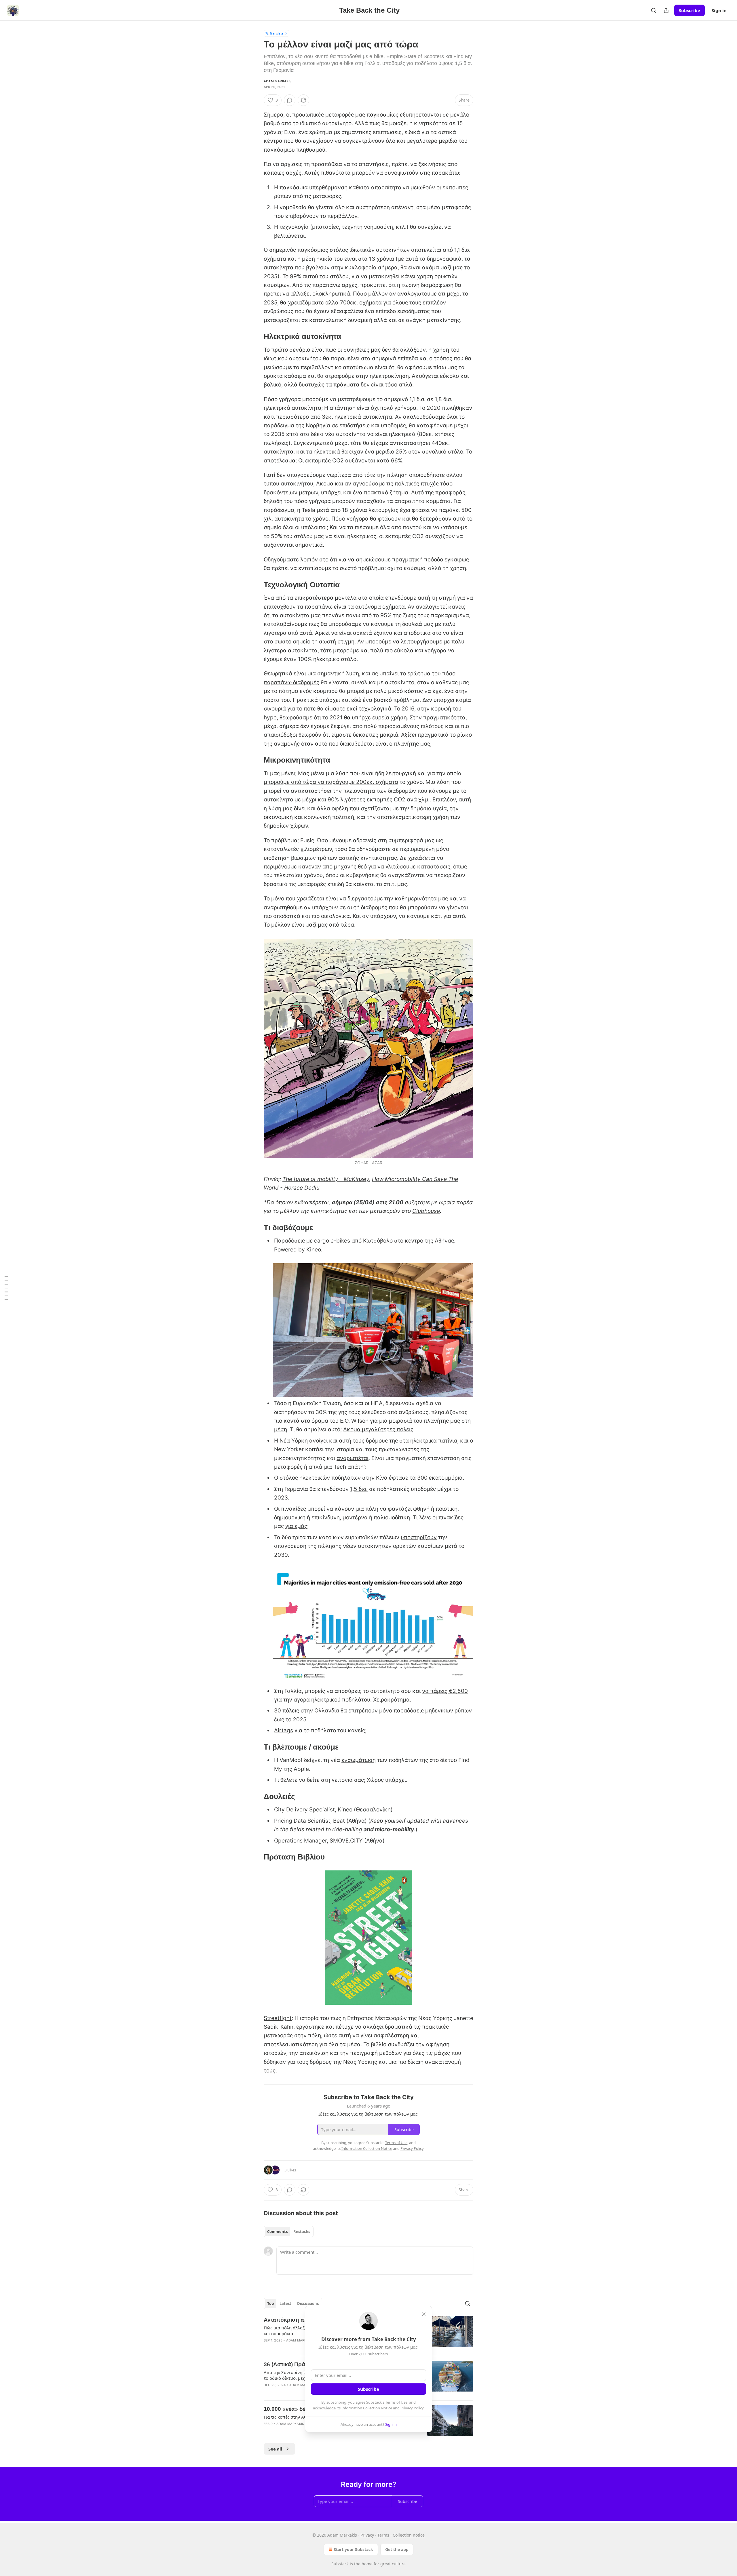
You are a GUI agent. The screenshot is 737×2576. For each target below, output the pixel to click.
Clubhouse (426, 1211)
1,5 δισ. (359, 1489)
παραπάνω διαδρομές (291, 682)
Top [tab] (270, 2303)
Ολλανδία (327, 1711)
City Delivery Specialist (304, 1810)
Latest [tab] (285, 2303)
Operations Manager (300, 1841)
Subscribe (689, 10)
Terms (383, 2535)
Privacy (367, 2535)
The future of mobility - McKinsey (326, 1179)
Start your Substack (353, 2549)
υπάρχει (396, 1780)
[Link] (256, 336)
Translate (277, 33)
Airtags (284, 1730)
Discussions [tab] (308, 2303)
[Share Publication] (666, 10)
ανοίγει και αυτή (330, 1441)
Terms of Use (396, 2402)
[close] (424, 2314)
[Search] (654, 10)
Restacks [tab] (302, 2232)
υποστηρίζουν (419, 1537)
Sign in (719, 10)
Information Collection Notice (367, 2408)
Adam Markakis (278, 81)
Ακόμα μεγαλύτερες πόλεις (378, 1429)
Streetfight (278, 2018)
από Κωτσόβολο (372, 1241)
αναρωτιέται (353, 1458)
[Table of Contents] (6, 1288)
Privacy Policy (412, 2408)
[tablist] (289, 2232)
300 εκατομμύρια (440, 1478)
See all (275, 2449)
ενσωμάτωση (359, 1760)
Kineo (314, 1250)
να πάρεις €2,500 (445, 1691)
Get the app (397, 2549)
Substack (340, 2564)
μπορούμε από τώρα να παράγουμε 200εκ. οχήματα (331, 782)
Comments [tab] (277, 2232)
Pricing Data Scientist (302, 1821)
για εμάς (296, 1526)
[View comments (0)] (290, 100)
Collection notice (409, 2535)
